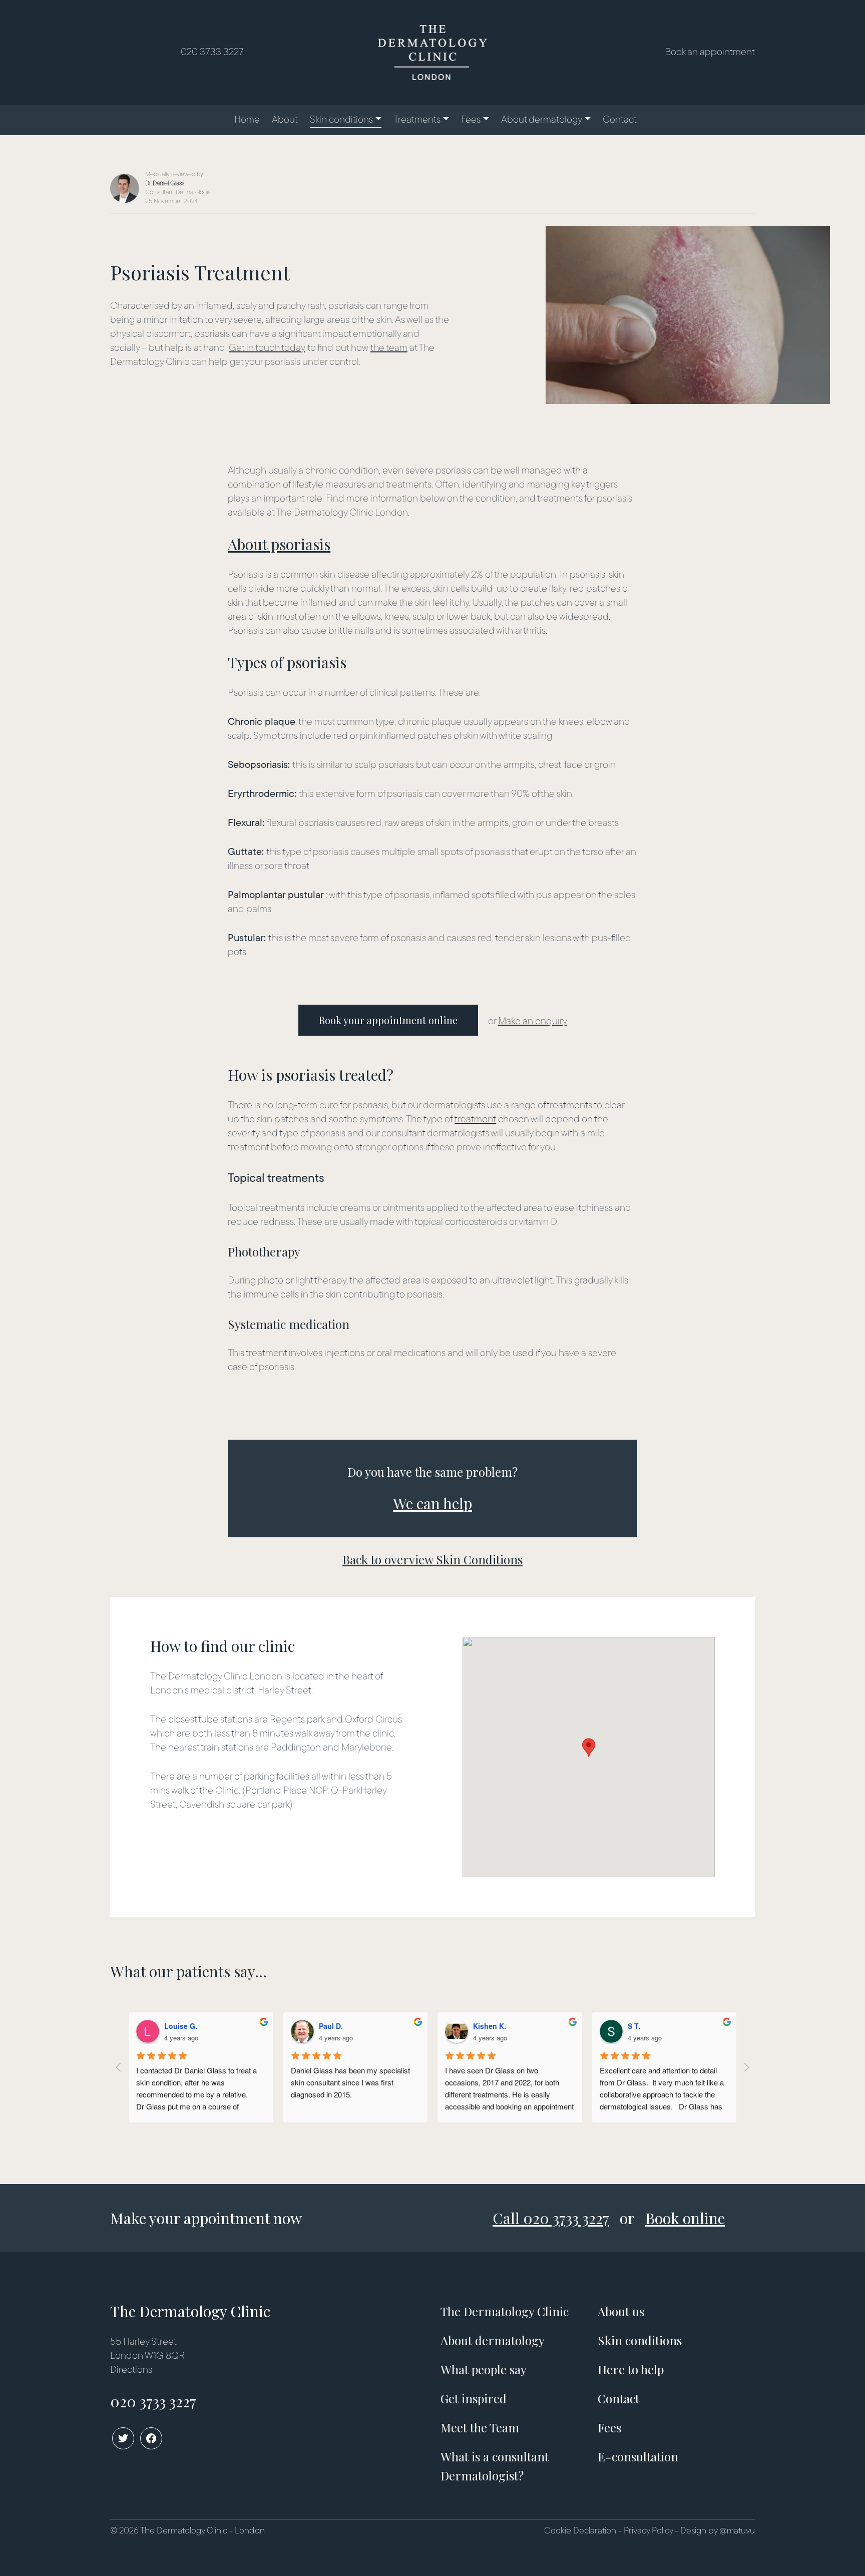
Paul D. (331, 2026)
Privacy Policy (648, 2531)
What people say (484, 2369)
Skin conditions (341, 120)
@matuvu (737, 2531)
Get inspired (474, 2398)
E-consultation (638, 2456)
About (285, 120)
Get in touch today (267, 348)
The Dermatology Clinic (505, 2311)
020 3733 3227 (212, 53)
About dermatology (542, 120)
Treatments (417, 120)
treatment (475, 1120)
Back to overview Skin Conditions (432, 1559)
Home (247, 120)
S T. (634, 2026)
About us (621, 2311)
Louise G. (181, 2026)
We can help (432, 1503)
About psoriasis (279, 544)
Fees (471, 120)
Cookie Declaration (580, 2531)
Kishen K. (490, 2026)
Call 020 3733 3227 (551, 2218)
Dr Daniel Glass (165, 183)
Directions (131, 2370)
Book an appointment (710, 53)
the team (389, 348)
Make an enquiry (533, 1022)
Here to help (631, 2369)
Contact (620, 120)
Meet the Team (480, 2427)
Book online (685, 2218)
